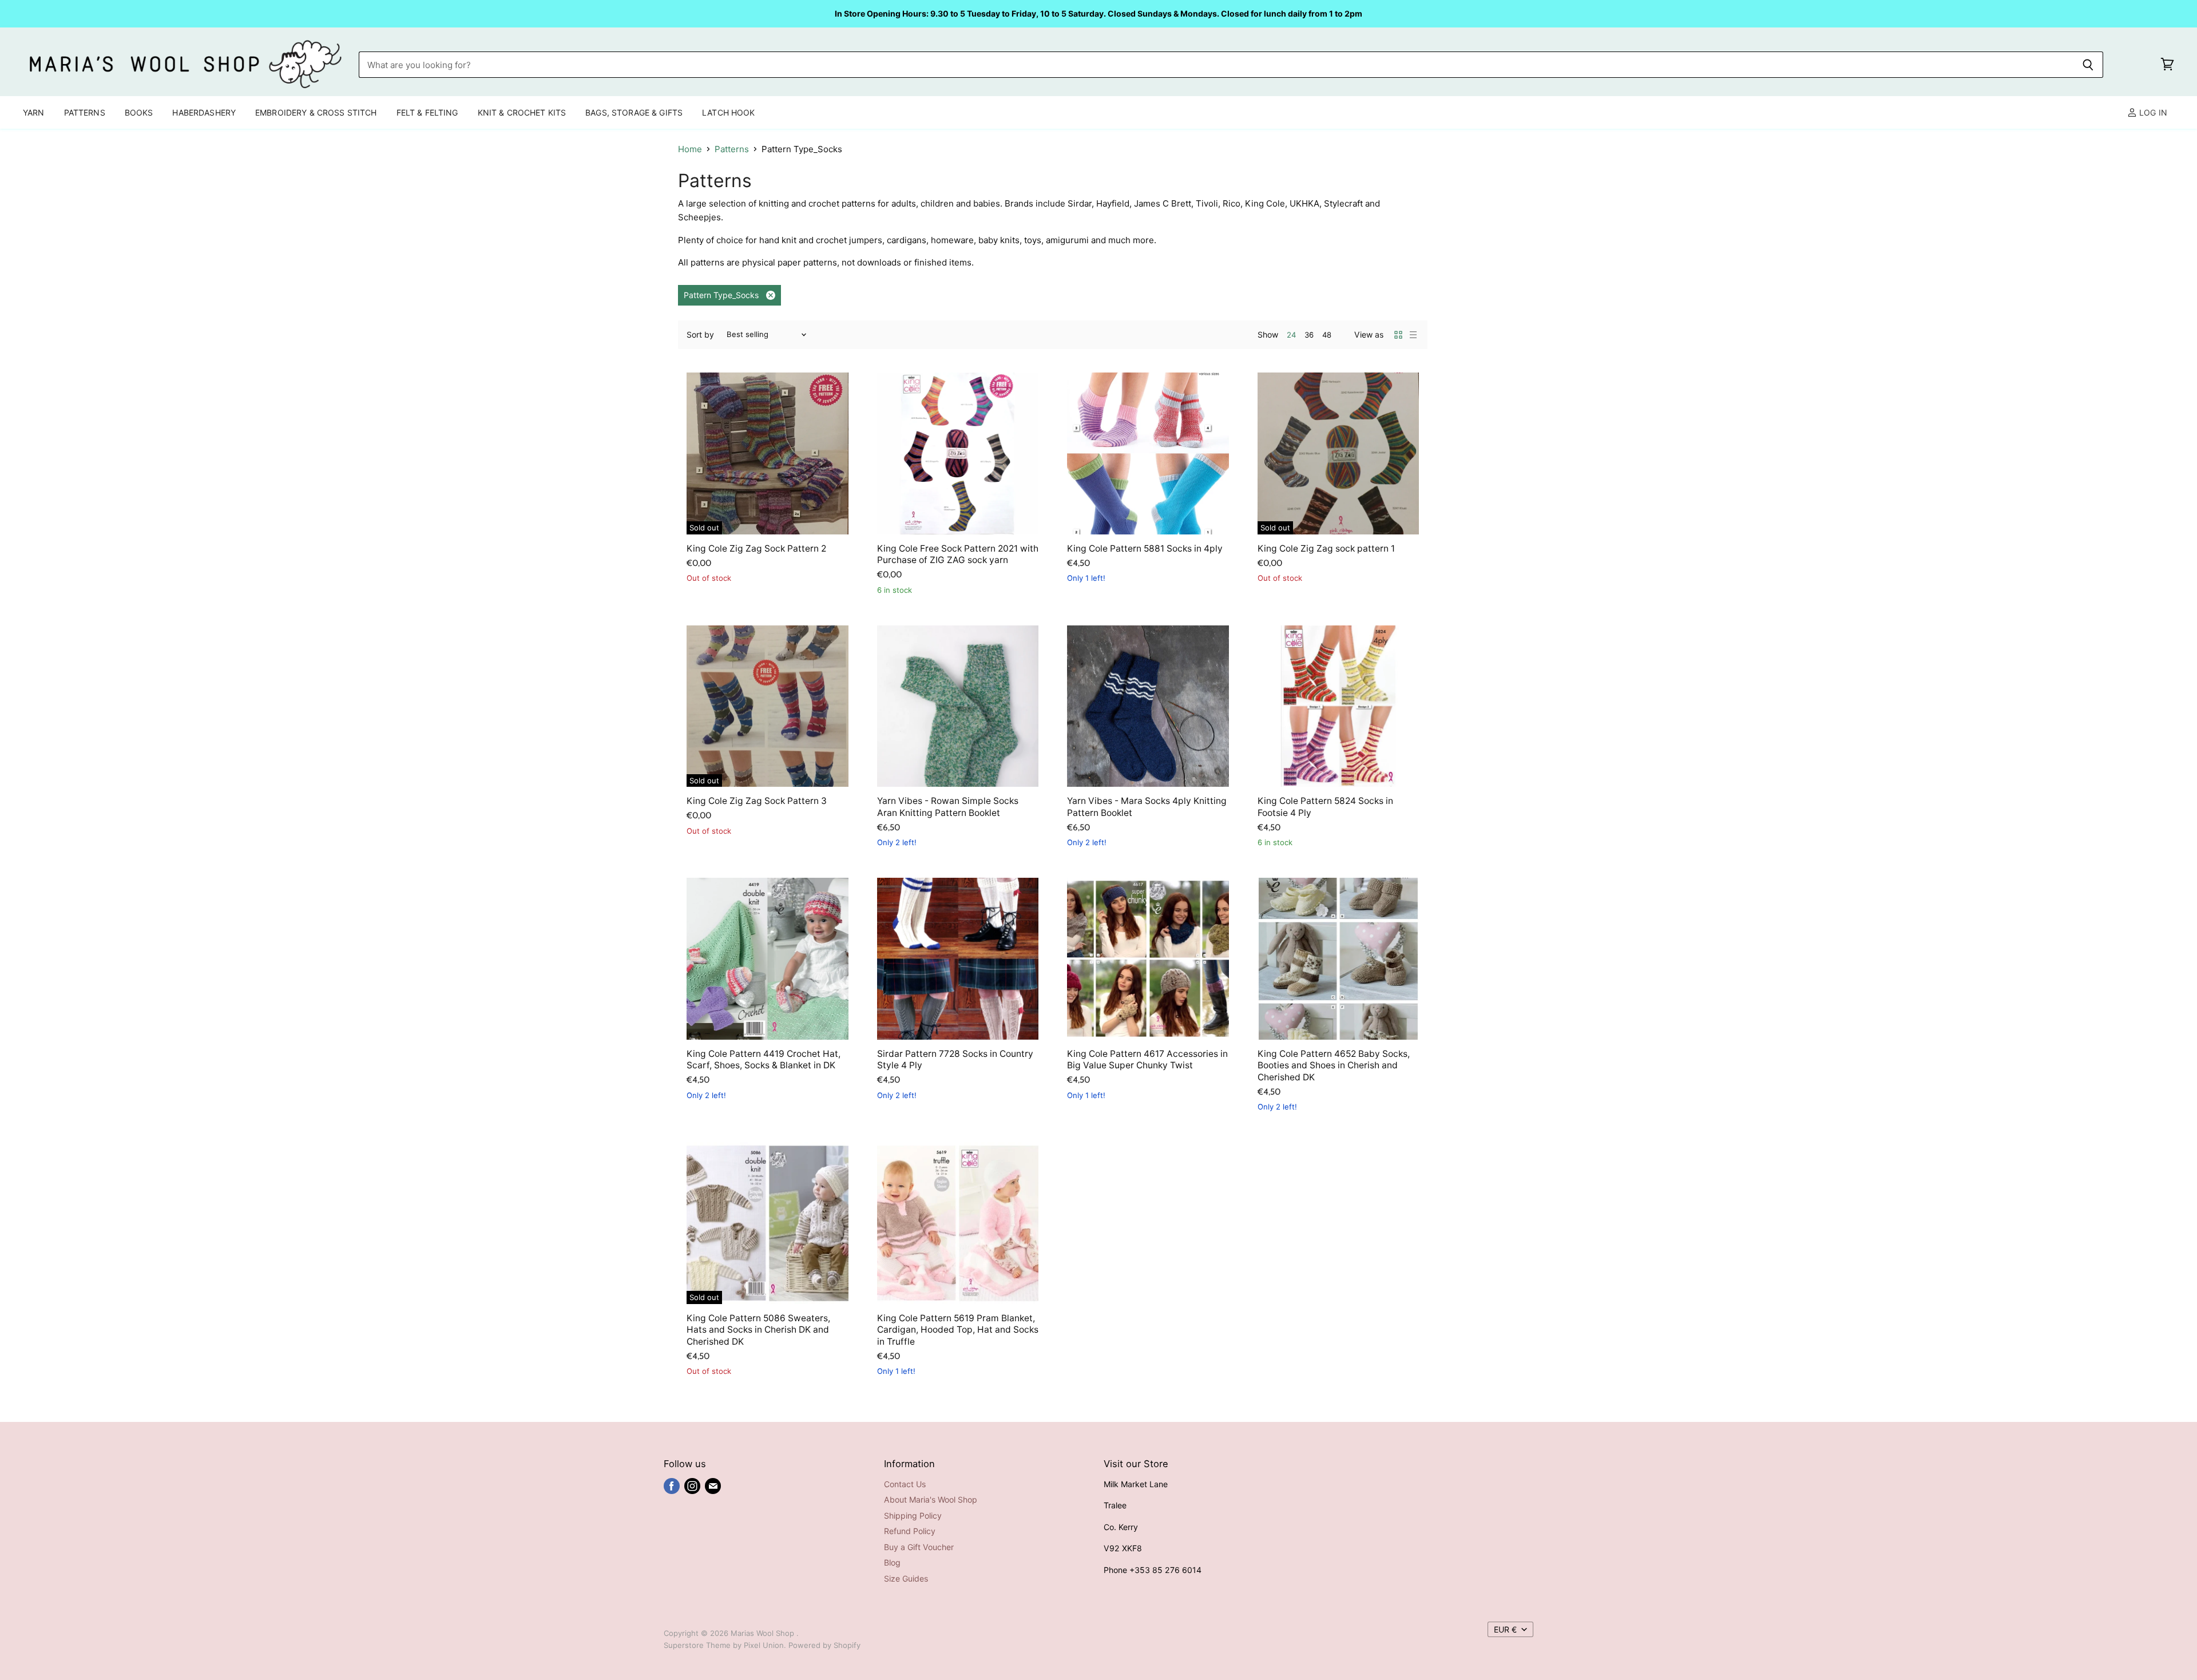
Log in (2152, 112)
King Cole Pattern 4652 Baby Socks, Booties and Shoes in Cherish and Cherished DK (1334, 1065)
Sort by (700, 335)
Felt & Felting (427, 112)
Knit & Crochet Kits (522, 112)
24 (1291, 335)
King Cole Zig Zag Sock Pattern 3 (757, 801)
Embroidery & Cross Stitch (316, 112)
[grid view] (1398, 335)
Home (690, 149)
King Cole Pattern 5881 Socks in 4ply (1145, 548)
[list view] (1413, 335)
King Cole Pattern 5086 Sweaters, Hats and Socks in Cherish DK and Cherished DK (758, 1330)
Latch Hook (728, 112)
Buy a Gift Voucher (919, 1547)
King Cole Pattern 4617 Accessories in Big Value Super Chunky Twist (1147, 1059)
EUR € (1505, 1629)
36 (1309, 335)
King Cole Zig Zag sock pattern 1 (1326, 548)
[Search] (2088, 65)
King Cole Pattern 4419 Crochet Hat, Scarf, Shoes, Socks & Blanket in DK (764, 1059)
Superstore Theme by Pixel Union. (725, 1645)
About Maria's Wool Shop (931, 1499)
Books (139, 112)
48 (1327, 335)
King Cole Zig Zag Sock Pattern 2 (756, 548)
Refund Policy (910, 1531)
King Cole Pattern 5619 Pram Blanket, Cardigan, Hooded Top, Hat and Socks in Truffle (958, 1330)
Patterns (85, 112)
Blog (892, 1562)
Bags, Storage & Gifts (634, 112)
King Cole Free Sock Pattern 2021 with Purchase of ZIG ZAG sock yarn (958, 554)
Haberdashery (204, 112)
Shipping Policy (913, 1515)
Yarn (34, 112)
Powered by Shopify (824, 1645)
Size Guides (906, 1578)
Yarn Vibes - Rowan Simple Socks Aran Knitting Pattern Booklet (948, 807)
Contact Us (905, 1484)
